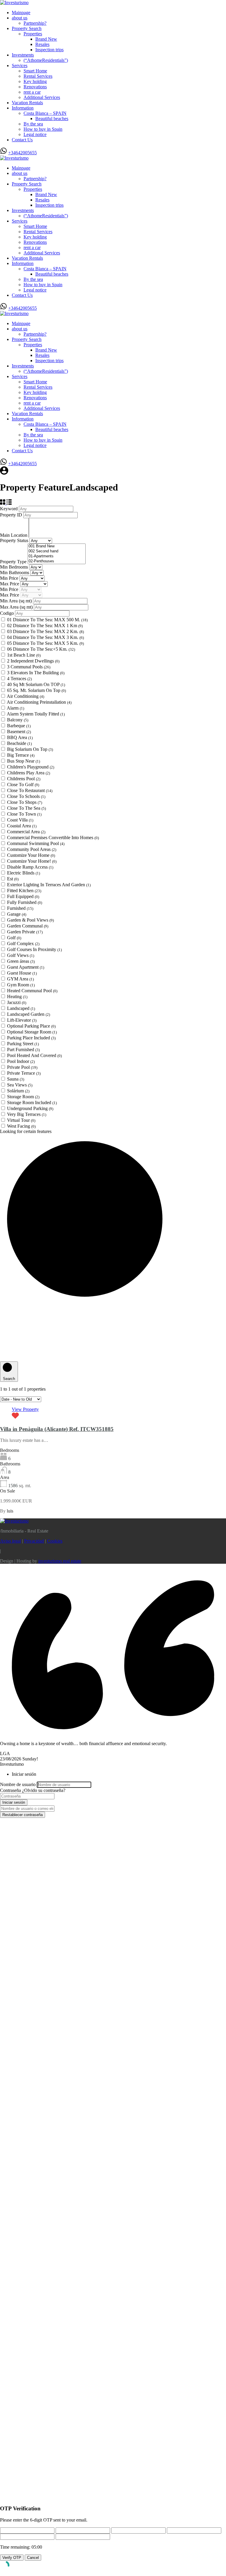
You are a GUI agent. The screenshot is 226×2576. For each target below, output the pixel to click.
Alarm (15, 708)
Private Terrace (24, 1073)
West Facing (21, 1126)
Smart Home (35, 71)
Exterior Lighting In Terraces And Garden (49, 885)
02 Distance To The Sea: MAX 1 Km (45, 626)
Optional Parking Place (31, 1026)
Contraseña (10, 1790)
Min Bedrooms (15, 567)
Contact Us (22, 140)
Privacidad (34, 1541)
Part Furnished (23, 1050)
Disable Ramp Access (30, 867)
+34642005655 (23, 153)
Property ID (12, 515)
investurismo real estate (60, 1561)
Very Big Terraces (27, 1114)
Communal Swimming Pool (36, 843)
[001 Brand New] (57, 546)
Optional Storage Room (32, 1032)
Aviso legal (10, 1541)
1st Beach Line (24, 655)
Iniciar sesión (14, 1802)
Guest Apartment (26, 967)
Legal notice (35, 134)
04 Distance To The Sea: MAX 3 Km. (45, 637)
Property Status (15, 540)
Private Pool (22, 1067)
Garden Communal (28, 926)
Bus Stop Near (24, 761)
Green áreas (21, 961)
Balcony (18, 720)
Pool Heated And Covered (34, 1055)
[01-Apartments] (57, 556)
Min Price (10, 578)
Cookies (55, 1541)
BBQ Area (20, 737)
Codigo (7, 613)
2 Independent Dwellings (33, 661)
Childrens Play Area (29, 773)
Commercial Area (26, 832)
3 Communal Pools (29, 667)
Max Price (10, 584)
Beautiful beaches (52, 119)
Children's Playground (31, 767)
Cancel (33, 2558)
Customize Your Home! (32, 861)
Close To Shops (25, 802)
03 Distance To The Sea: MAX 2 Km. (45, 631)
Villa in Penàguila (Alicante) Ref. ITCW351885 (57, 1429)
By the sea (33, 124)
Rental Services (38, 76)
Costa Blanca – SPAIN (45, 113)
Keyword (9, 509)
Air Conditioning (25, 696)
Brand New (46, 39)
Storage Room (23, 1097)
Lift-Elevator (22, 1020)
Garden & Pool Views (30, 920)
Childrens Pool (24, 779)
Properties (33, 34)
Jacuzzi (17, 1002)
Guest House (22, 973)
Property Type (14, 562)
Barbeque (19, 726)
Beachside (19, 743)
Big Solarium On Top (30, 749)
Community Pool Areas (32, 849)
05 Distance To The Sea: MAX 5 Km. (45, 643)
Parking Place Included (31, 1038)
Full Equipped (23, 896)
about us (20, 18)
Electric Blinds (24, 873)
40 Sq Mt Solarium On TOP (36, 684)
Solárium (18, 1091)
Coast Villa (20, 820)
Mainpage (21, 13)
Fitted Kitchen (24, 891)
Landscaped (21, 1008)
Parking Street (23, 1044)
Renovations (35, 87)
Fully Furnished (25, 902)
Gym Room (21, 985)
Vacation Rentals (27, 103)
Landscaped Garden (29, 1014)
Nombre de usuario (18, 1784)
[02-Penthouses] (57, 561)
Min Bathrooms (15, 573)
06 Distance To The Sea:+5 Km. (41, 649)
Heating (17, 997)
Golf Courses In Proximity (34, 949)
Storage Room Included (32, 1103)
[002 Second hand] (57, 551)
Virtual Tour (21, 1120)
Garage (17, 914)
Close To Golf (23, 785)
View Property (25, 1409)
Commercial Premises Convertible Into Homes (53, 838)
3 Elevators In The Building (36, 673)
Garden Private (25, 932)
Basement (19, 732)
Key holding (35, 81)
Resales (42, 44)
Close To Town (24, 814)
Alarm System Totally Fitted (36, 714)
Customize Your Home (31, 855)
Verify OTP (12, 2558)
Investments (23, 55)
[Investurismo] (14, 3)
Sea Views (20, 1085)
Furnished (20, 908)
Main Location (14, 535)
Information (23, 108)
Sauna (16, 1079)
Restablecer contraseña (23, 1815)
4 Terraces (19, 679)
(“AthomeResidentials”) (46, 60)
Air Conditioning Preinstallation (39, 702)
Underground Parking (30, 1108)
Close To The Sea (26, 808)
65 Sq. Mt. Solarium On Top (36, 690)
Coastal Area (22, 826)
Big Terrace (21, 755)
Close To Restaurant (30, 790)
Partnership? (35, 23)
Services (20, 66)
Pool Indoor (21, 1061)
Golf (14, 938)
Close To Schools (26, 796)
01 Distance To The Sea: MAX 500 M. (47, 620)
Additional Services (42, 97)
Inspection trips (49, 50)
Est (13, 879)
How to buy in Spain (43, 129)
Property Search (27, 28)
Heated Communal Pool (32, 991)
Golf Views (21, 955)
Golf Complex (23, 944)
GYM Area (20, 979)
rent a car (32, 92)
